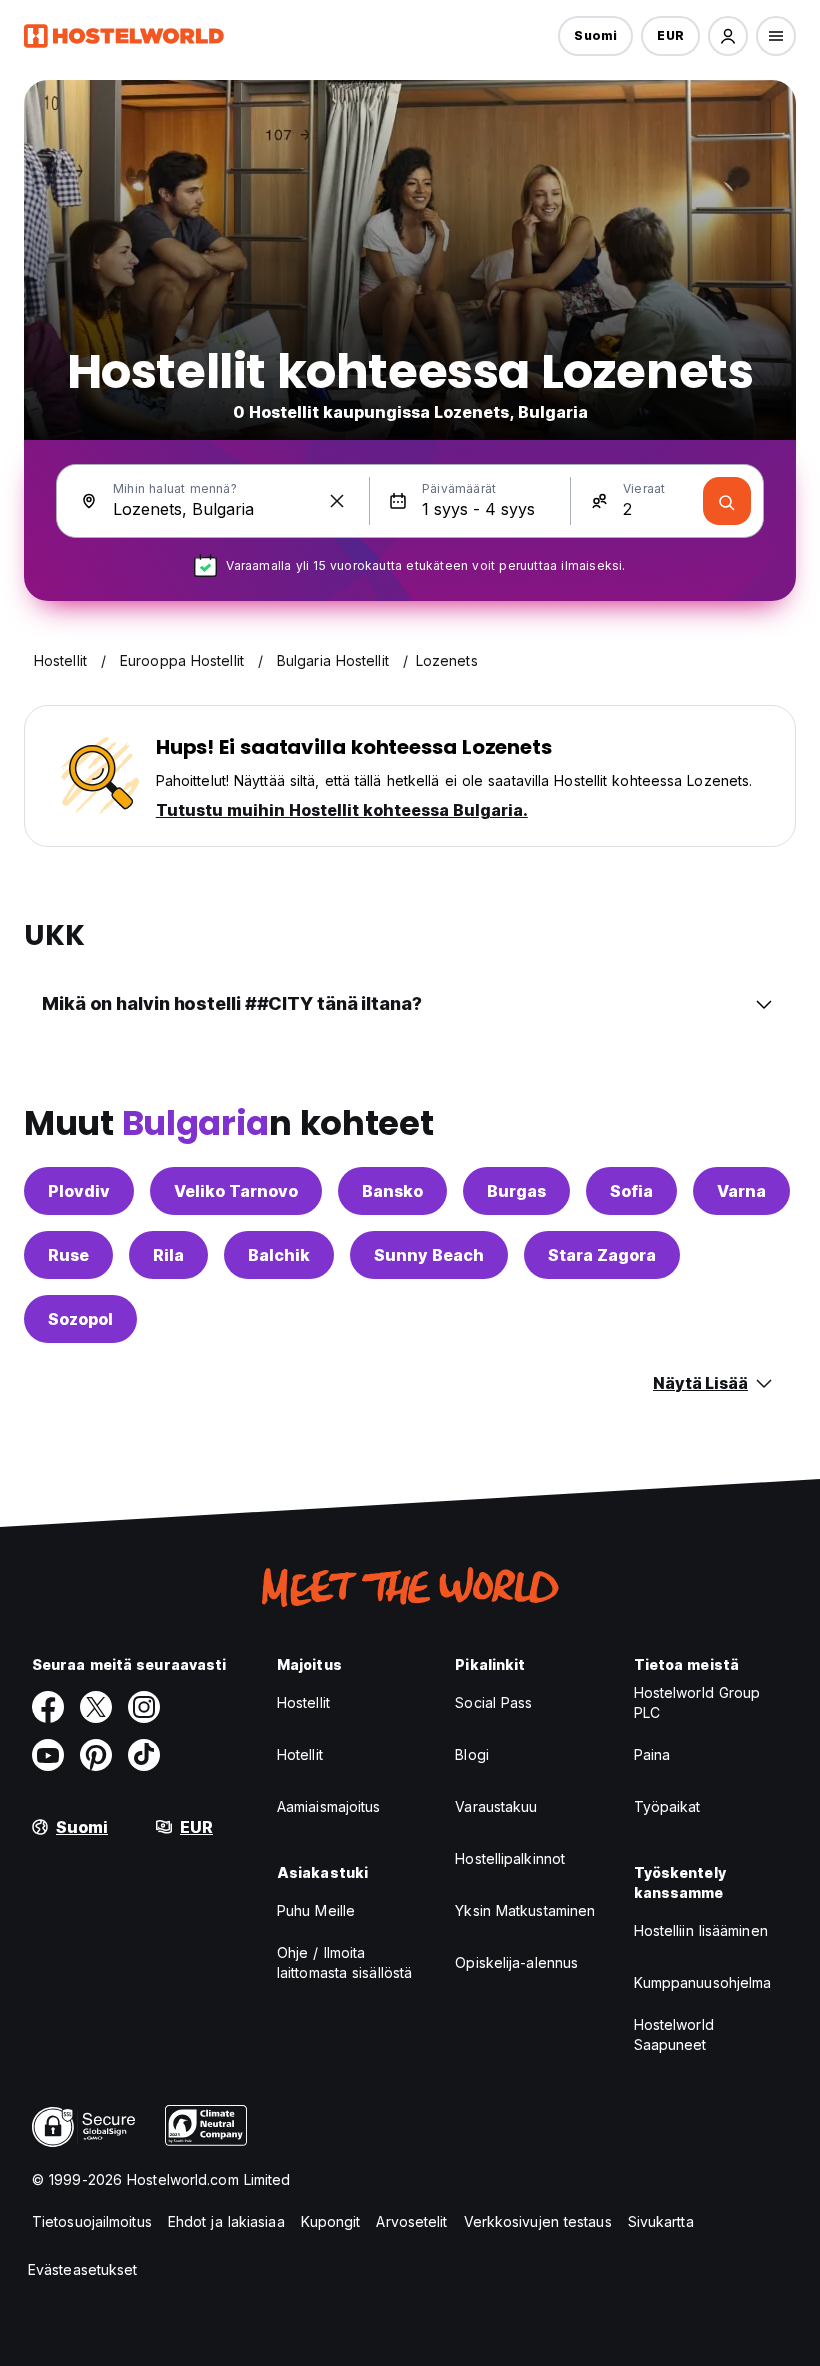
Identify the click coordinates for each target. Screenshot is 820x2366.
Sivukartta (661, 2221)
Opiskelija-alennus (516, 1962)
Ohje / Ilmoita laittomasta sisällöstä (344, 1962)
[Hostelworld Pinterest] (96, 1755)
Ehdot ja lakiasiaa (226, 2221)
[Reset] (337, 501)
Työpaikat (667, 1806)
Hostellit (303, 1702)
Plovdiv (79, 1191)
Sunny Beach (429, 1255)
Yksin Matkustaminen (525, 1910)
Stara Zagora (602, 1255)
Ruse (68, 1255)
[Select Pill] (728, 36)
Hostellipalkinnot (510, 1858)
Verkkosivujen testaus (538, 2221)
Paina (652, 1754)
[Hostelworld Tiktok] (144, 1755)
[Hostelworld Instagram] (144, 1707)
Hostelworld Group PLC (697, 1702)
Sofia (631, 1191)
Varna (741, 1191)
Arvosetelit (411, 2221)
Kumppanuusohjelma (703, 1982)
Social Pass (493, 1702)
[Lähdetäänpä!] (727, 501)
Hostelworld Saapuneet (674, 2034)
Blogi (472, 1754)
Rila (168, 1255)
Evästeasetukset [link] (83, 2269)
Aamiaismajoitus (329, 1806)
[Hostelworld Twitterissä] (96, 1707)
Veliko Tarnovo (236, 1191)
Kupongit (331, 2221)
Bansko (392, 1191)
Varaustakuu (496, 1806)
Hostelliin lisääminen (701, 1930)
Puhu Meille (316, 1910)
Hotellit (300, 1754)
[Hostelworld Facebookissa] (48, 1707)
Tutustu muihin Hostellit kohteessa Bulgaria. (342, 810)
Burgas (516, 1191)
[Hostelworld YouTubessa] (48, 1755)
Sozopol (80, 1319)
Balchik (279, 1255)
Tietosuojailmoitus (92, 2221)
